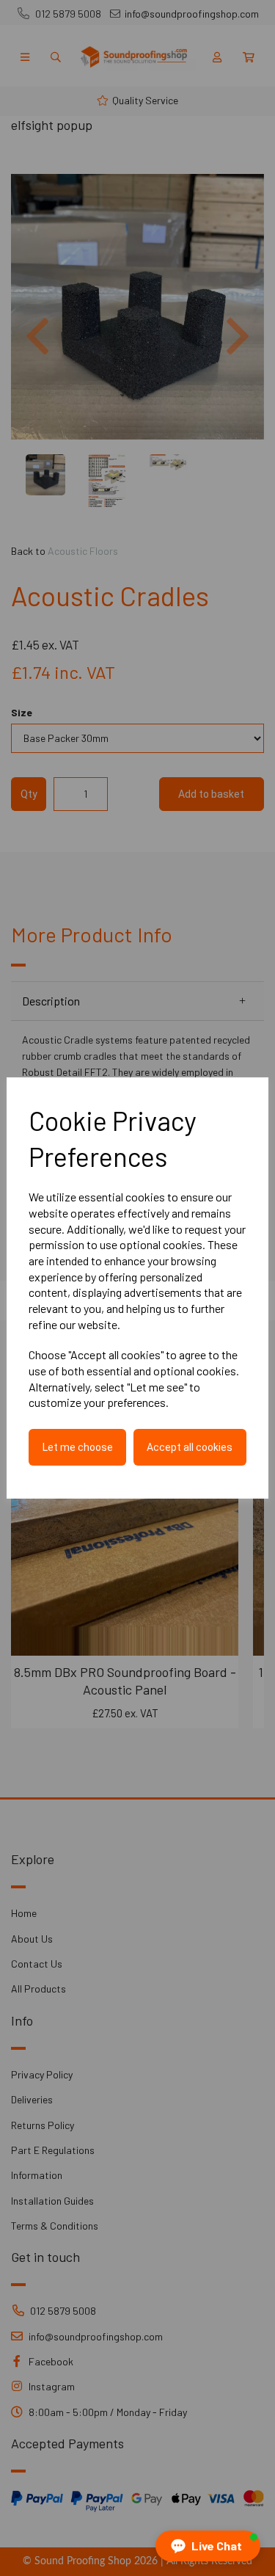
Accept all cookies (190, 1447)
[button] (208, 2546)
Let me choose (78, 1447)
